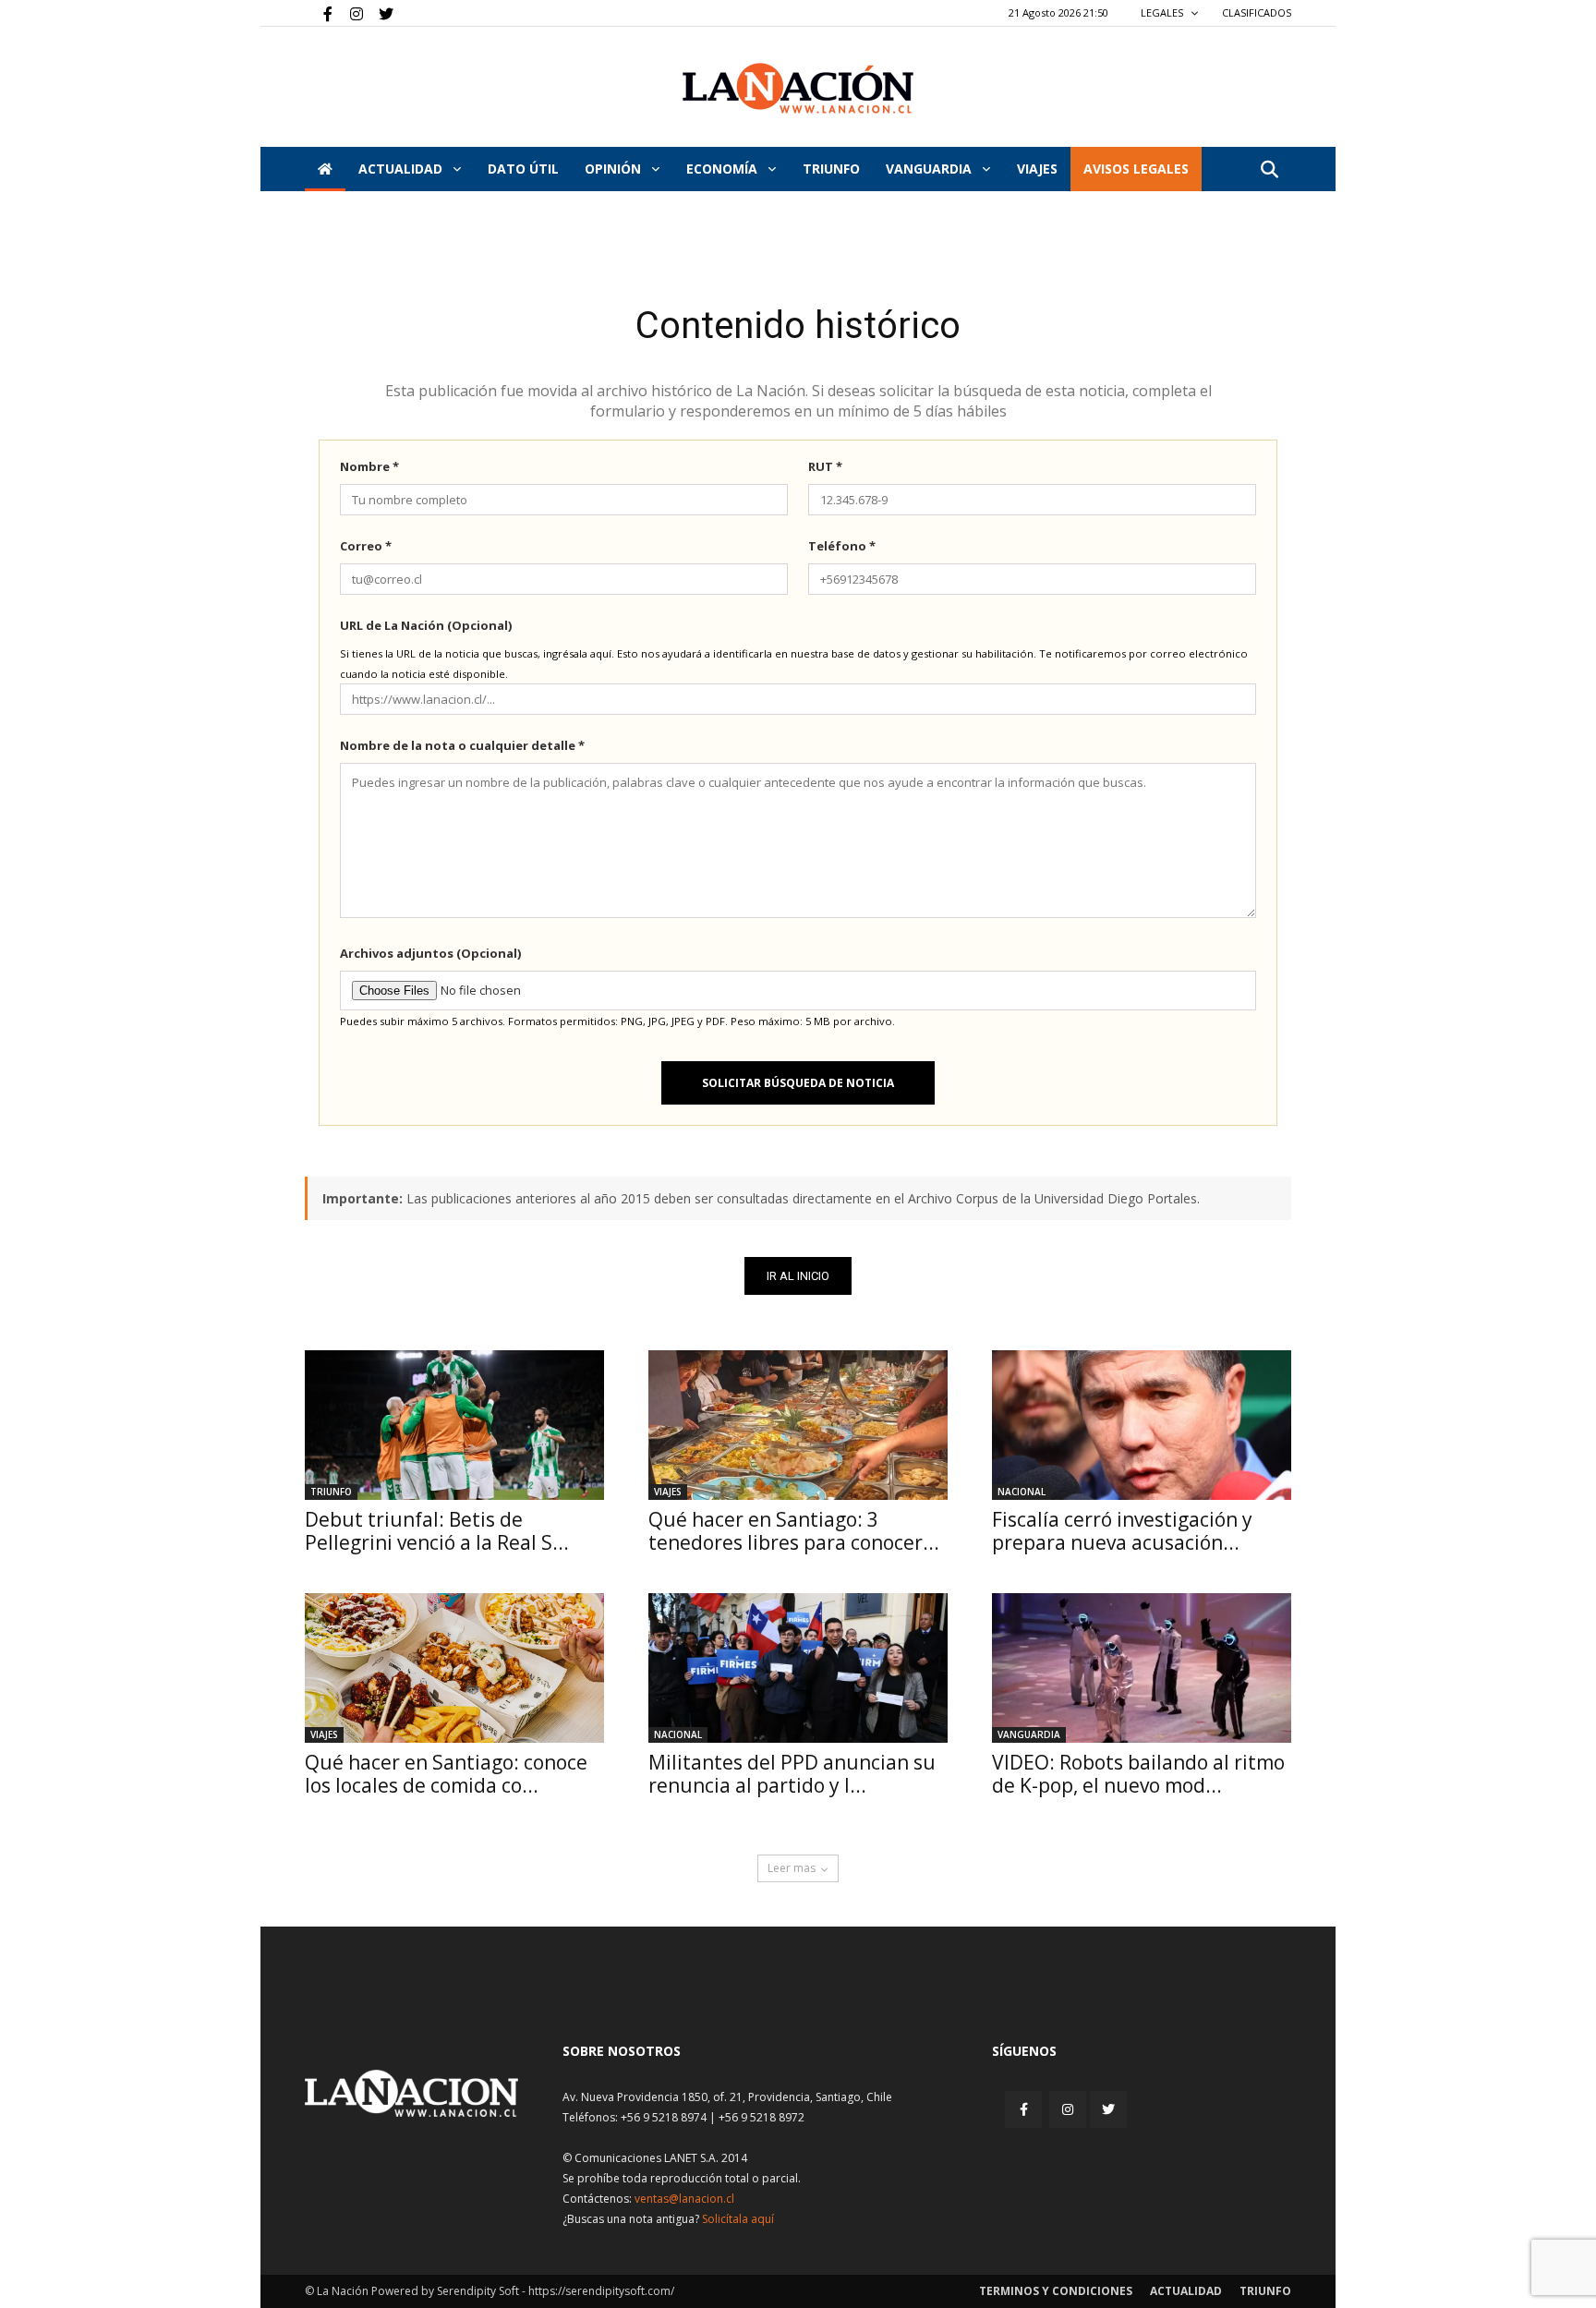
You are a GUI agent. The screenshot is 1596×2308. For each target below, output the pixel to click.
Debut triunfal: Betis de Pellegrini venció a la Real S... (437, 1531)
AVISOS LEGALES (1136, 169)
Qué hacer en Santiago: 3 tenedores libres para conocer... (794, 1531)
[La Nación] (798, 88)
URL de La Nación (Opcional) (426, 625)
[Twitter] (380, 13)
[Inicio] (325, 169)
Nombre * (369, 466)
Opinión (615, 169)
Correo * (366, 546)
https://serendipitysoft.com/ (601, 2291)
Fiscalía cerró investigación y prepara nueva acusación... (1122, 1531)
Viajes (668, 1492)
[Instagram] (349, 13)
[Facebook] (319, 13)
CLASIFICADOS (1257, 12)
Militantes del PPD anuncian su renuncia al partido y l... (792, 1774)
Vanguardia (931, 169)
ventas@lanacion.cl (684, 2199)
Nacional (1022, 1492)
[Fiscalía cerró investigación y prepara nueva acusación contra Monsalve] (1142, 1425)
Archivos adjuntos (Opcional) (430, 953)
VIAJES (1037, 169)
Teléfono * (842, 546)
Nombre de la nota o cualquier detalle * (462, 745)
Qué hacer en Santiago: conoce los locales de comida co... (446, 1774)
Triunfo (831, 169)
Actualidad (402, 169)
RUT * (825, 466)
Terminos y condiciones (1056, 2291)
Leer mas (792, 1868)
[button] (1269, 170)
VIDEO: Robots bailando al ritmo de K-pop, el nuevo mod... (1138, 1774)
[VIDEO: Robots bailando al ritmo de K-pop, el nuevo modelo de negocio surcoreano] (1142, 1668)
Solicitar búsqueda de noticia (798, 1083)
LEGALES (1163, 12)
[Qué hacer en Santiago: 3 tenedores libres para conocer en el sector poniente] (798, 1425)
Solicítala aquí (738, 2219)
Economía (724, 169)
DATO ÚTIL (523, 169)
